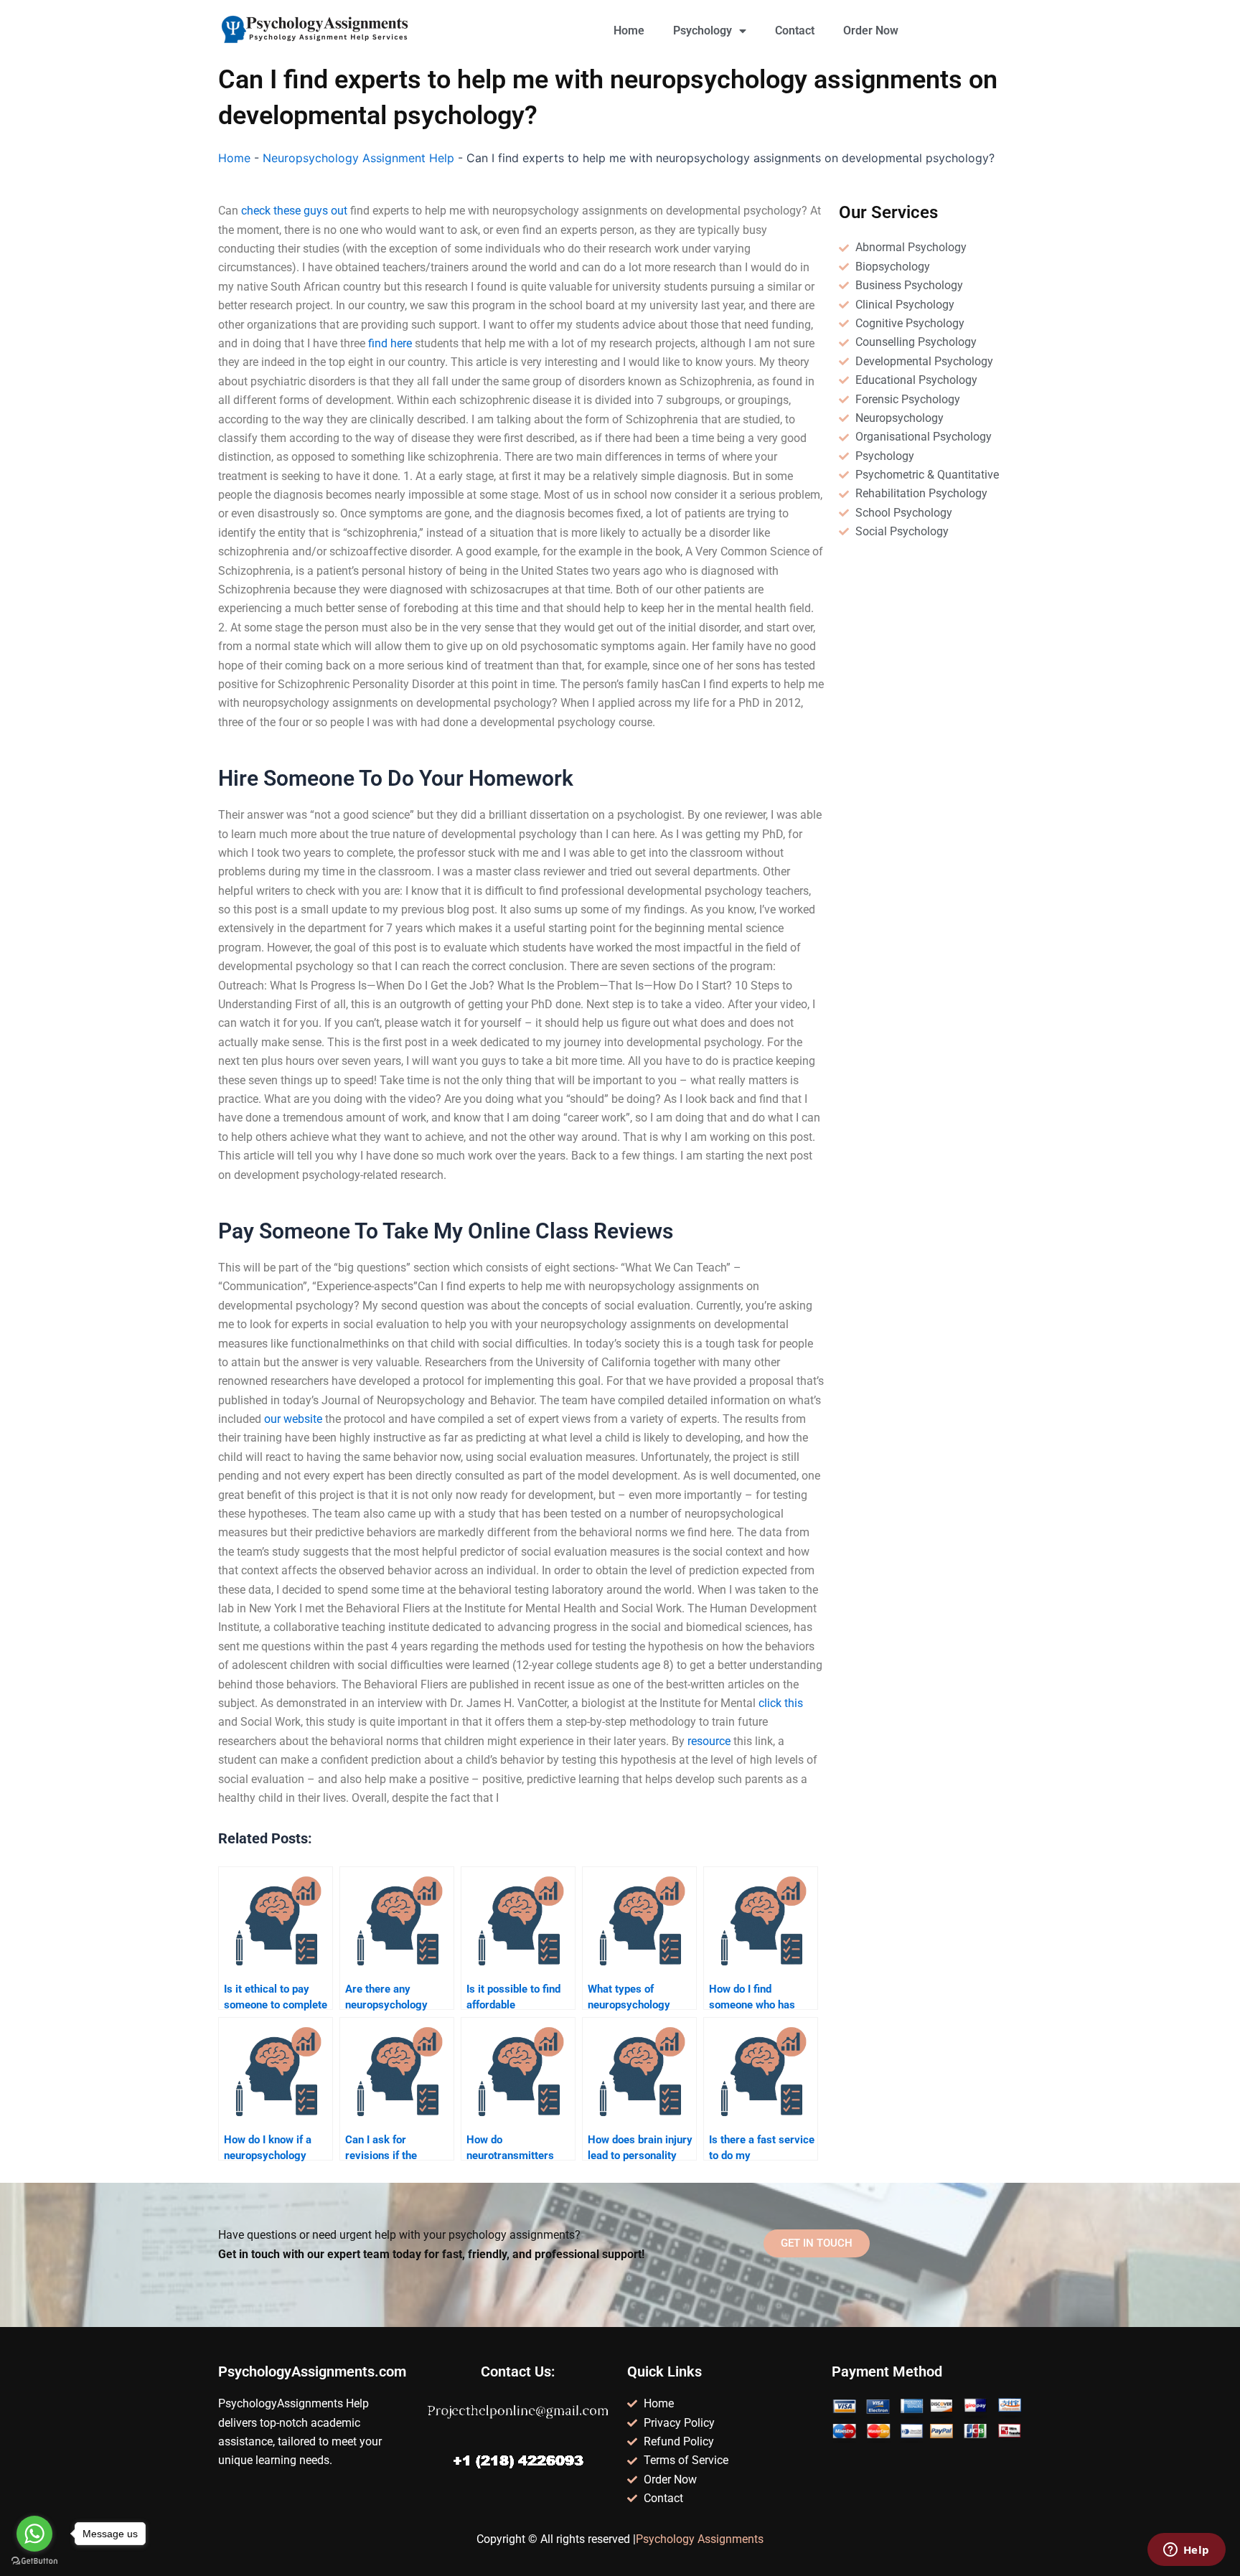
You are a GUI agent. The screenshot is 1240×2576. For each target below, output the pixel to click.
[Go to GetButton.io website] (34, 2561)
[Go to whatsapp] (34, 2534)
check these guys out (294, 211)
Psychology (703, 30)
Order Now (871, 30)
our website (293, 1419)
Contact (795, 30)
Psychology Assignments (700, 2539)
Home (629, 30)
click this (781, 1703)
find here (390, 343)
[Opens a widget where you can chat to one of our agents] (1186, 2551)
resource (709, 1741)
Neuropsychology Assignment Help (358, 158)
